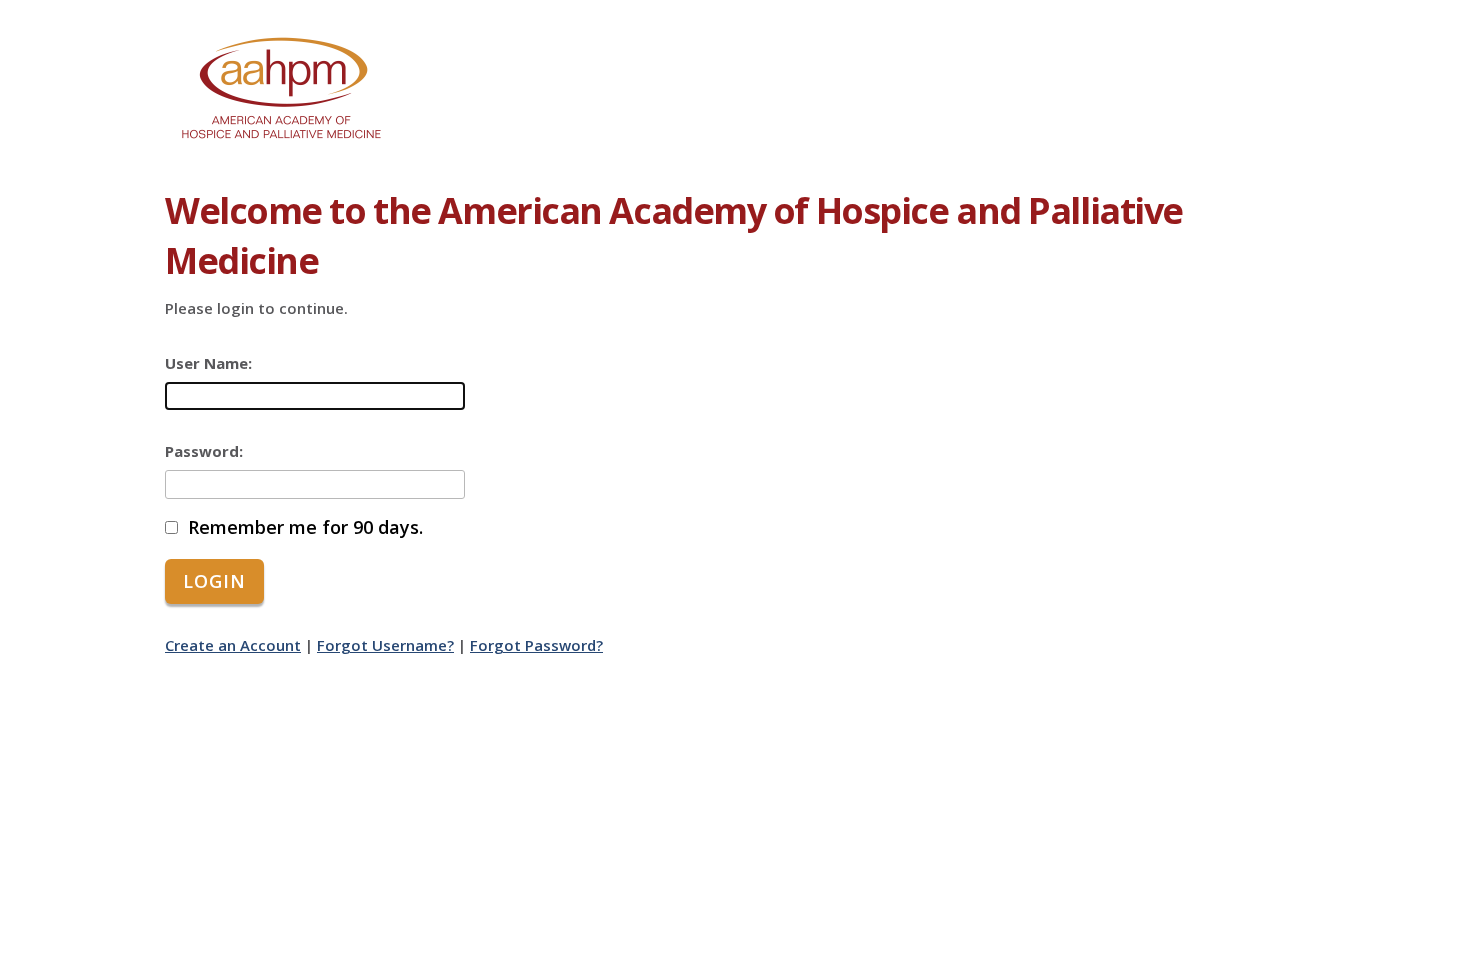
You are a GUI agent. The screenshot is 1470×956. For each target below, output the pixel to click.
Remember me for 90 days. (305, 527)
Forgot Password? (536, 645)
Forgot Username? (385, 645)
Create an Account (233, 645)
